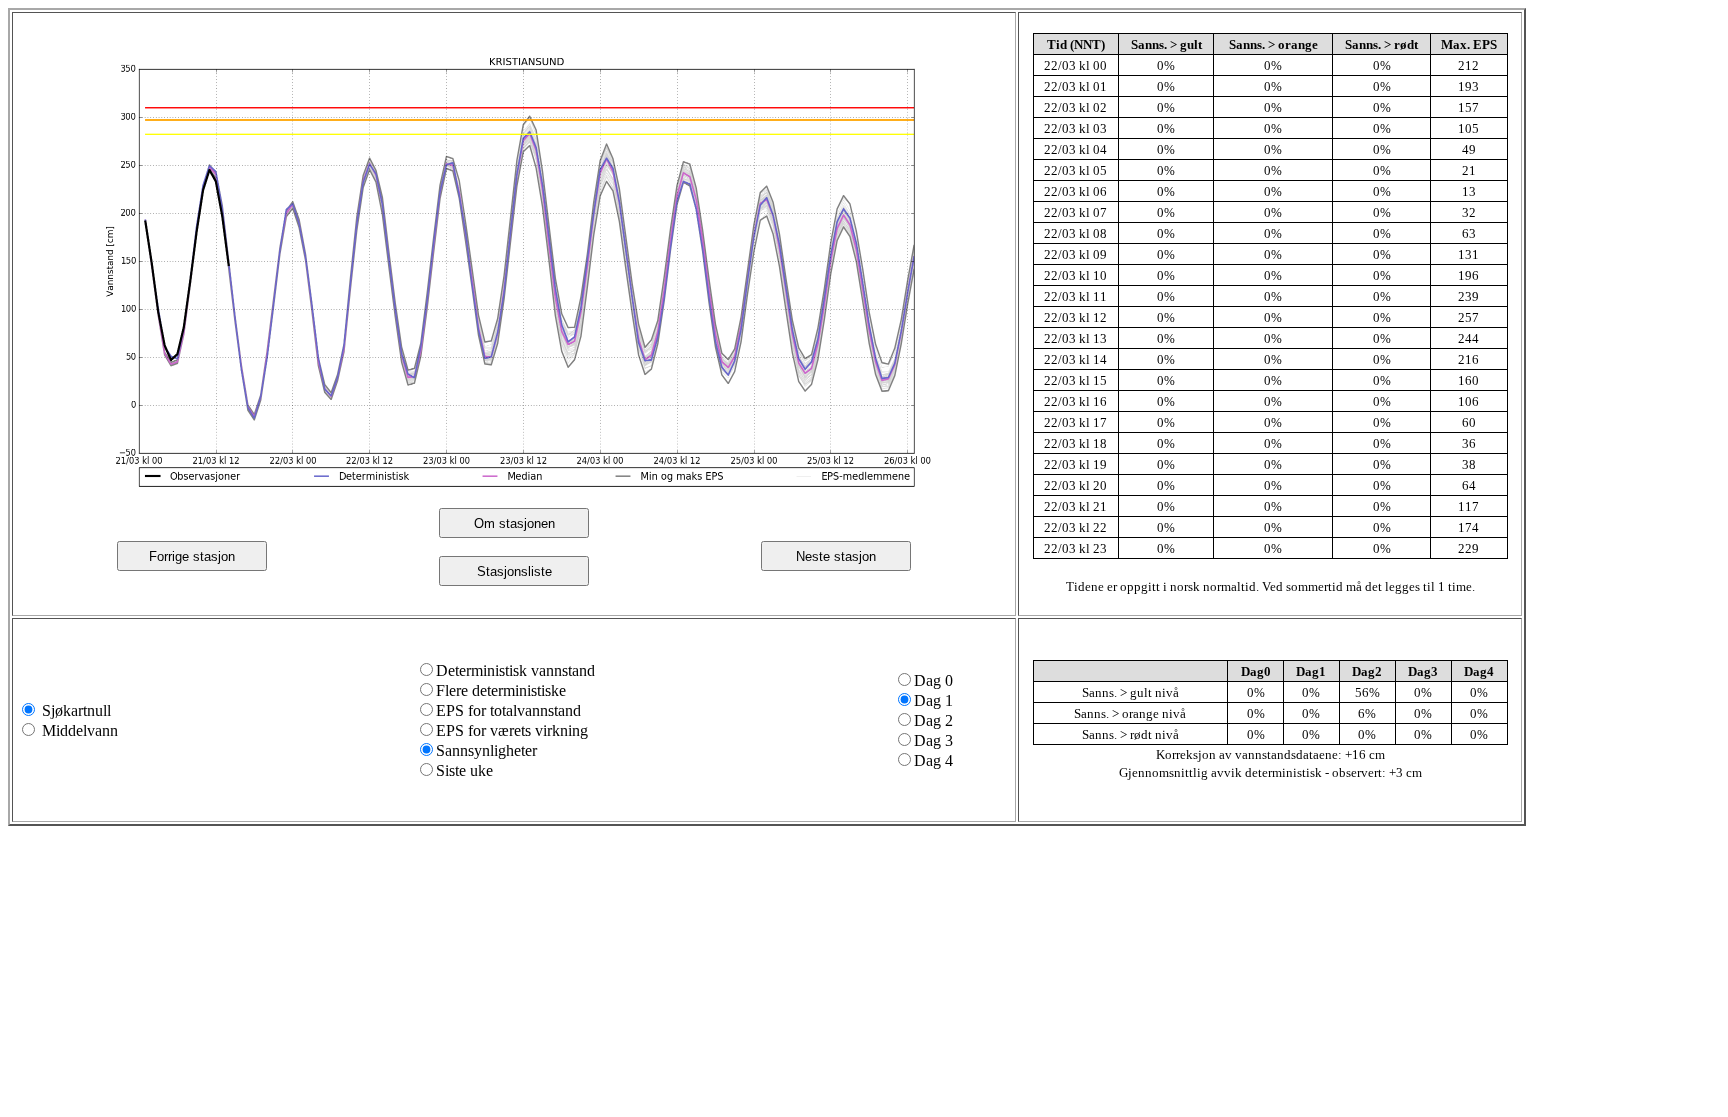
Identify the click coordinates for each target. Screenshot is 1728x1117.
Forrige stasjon (192, 556)
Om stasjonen (514, 523)
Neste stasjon (836, 556)
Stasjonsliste (514, 571)
